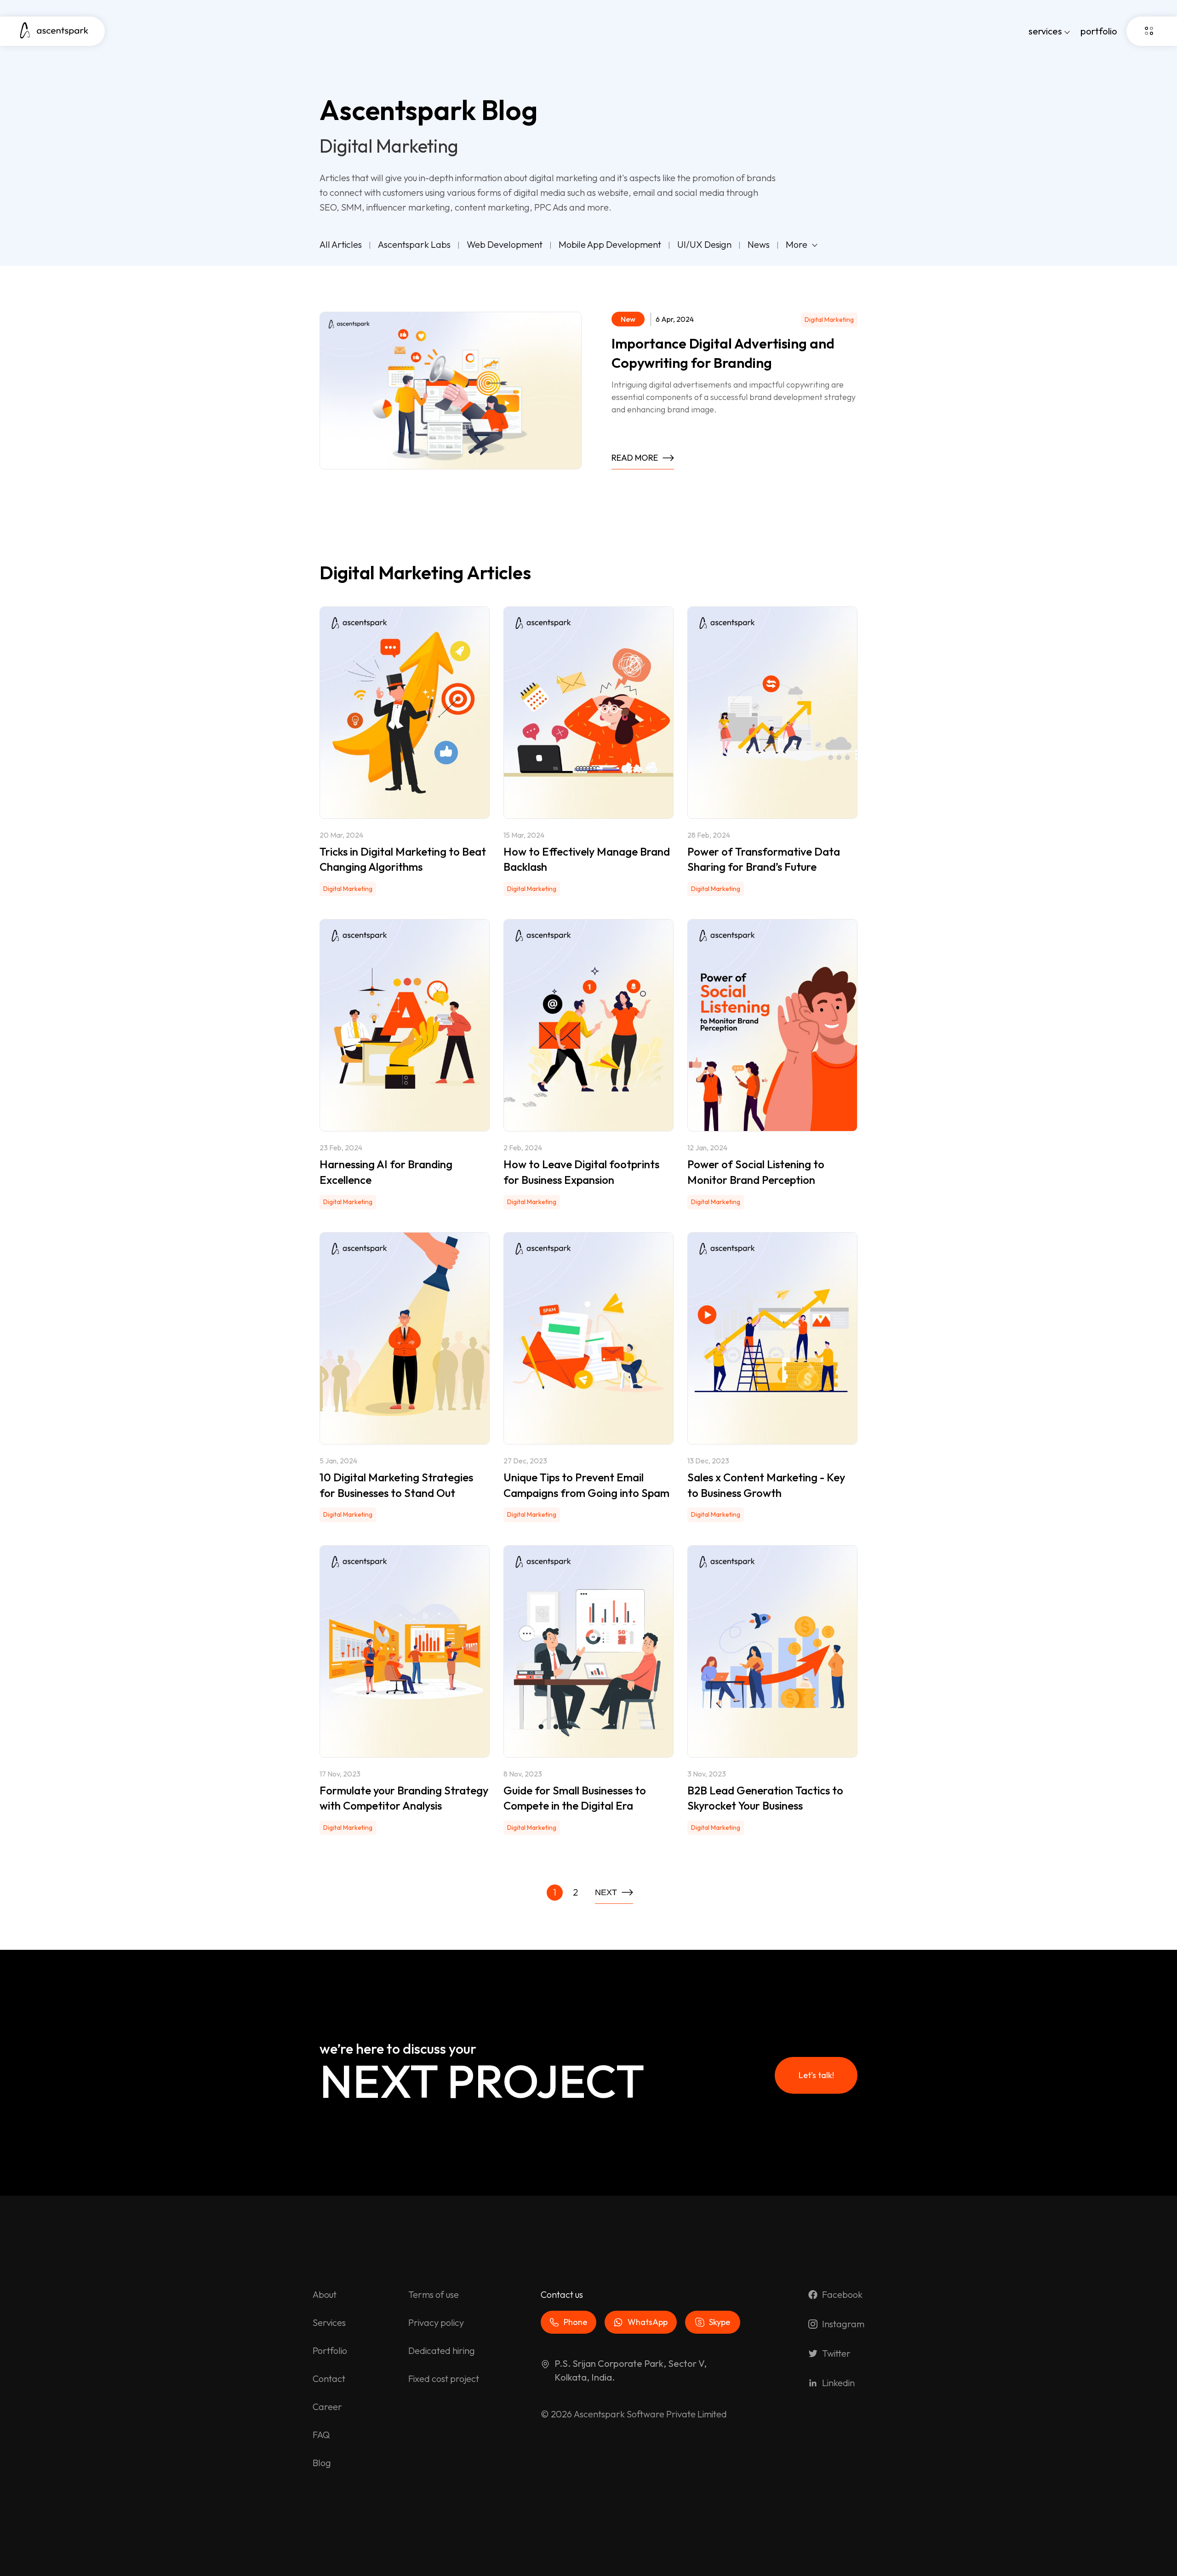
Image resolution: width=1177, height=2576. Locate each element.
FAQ (321, 2435)
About (325, 2294)
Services (329, 2322)
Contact (329, 2379)
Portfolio (330, 2350)
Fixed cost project (444, 2379)
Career (327, 2407)
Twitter (836, 2353)
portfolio (1099, 31)
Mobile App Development (610, 244)
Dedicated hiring (442, 2350)
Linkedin (838, 2383)
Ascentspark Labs (414, 244)
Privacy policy (436, 2322)
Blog (322, 2463)
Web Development (505, 244)
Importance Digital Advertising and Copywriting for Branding (723, 353)
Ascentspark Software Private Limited (650, 2414)
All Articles (341, 244)
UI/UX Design (704, 244)
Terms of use (434, 2294)
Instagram (843, 2324)
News (759, 244)
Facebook (842, 2294)
